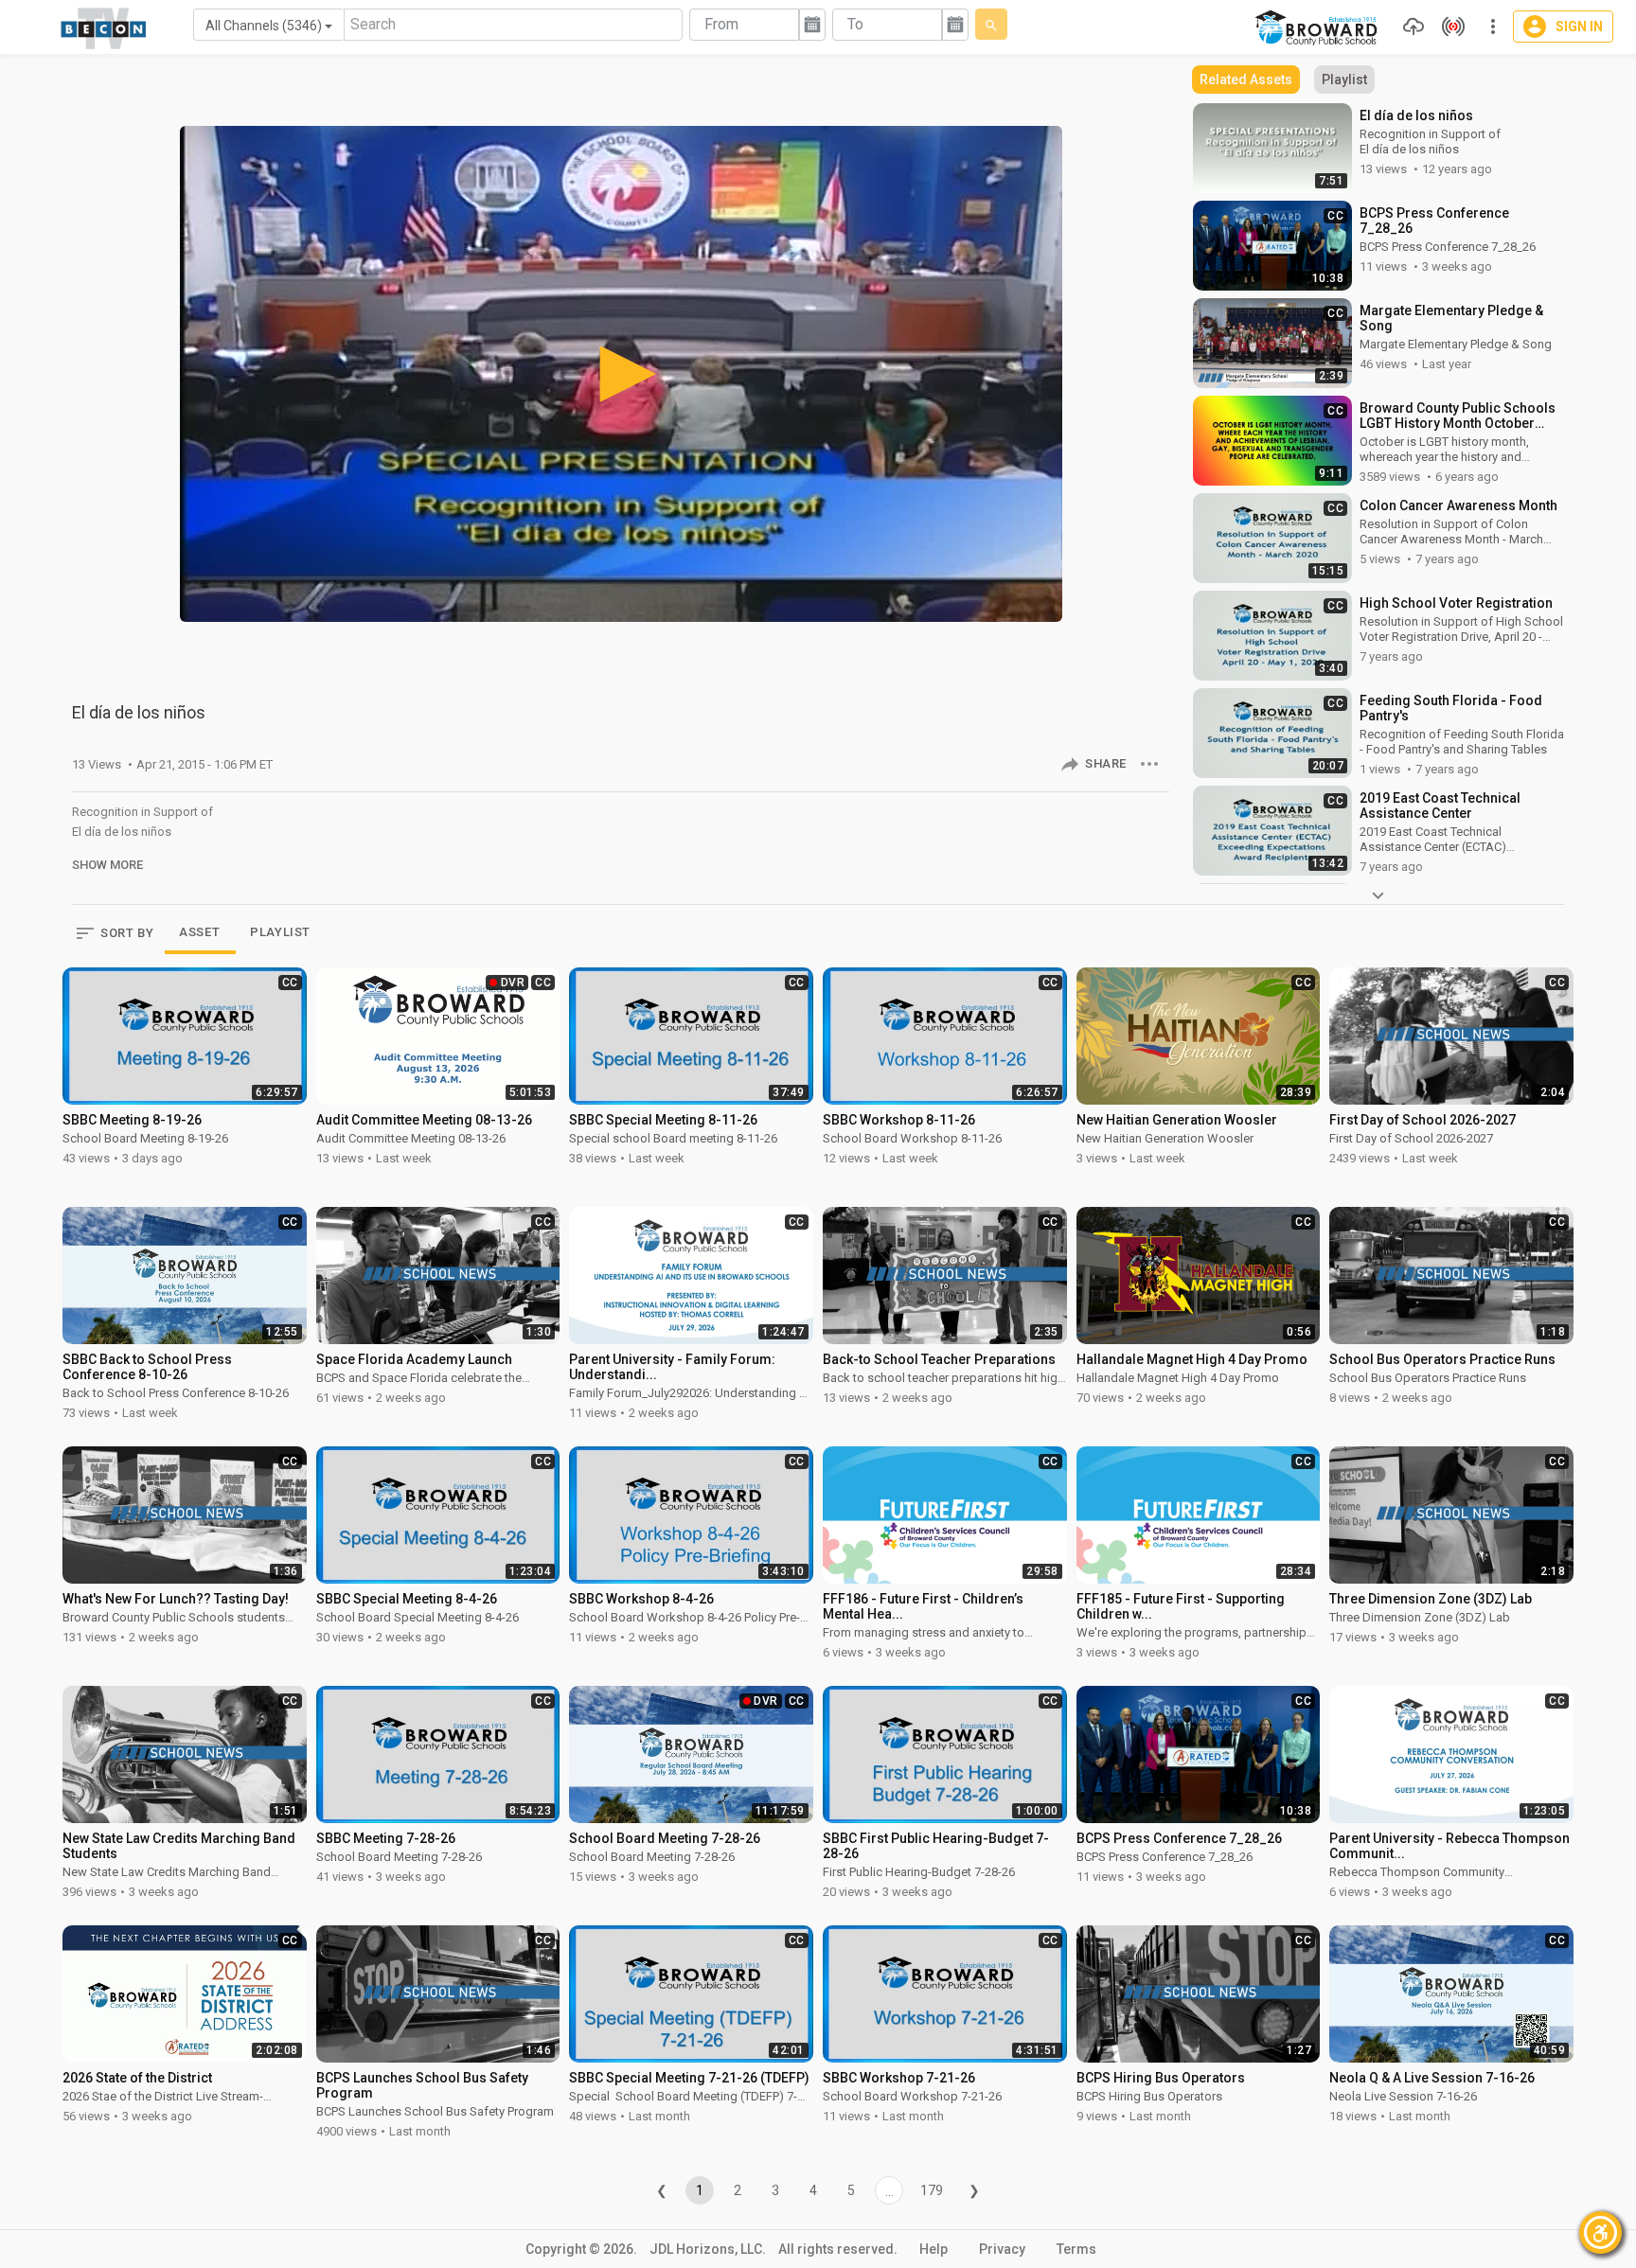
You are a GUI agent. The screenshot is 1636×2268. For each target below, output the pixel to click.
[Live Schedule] (1449, 27)
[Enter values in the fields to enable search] (991, 24)
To (855, 24)
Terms (1076, 2249)
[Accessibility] (1600, 2233)
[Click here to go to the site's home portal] (104, 28)
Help (934, 2249)
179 (932, 2190)
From (721, 24)
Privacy (1002, 2249)
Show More (107, 865)
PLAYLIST (280, 932)
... (889, 2191)
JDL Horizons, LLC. (708, 2249)
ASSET (199, 932)
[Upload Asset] (1409, 27)
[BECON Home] (1318, 27)
